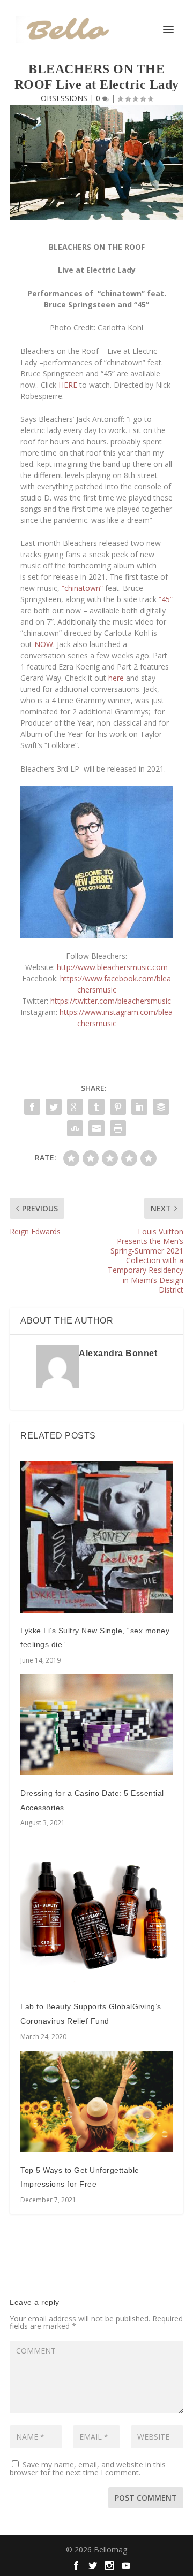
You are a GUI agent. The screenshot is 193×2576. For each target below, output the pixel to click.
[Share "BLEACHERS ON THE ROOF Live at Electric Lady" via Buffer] (161, 1107)
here (116, 678)
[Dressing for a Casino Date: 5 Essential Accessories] (96, 1725)
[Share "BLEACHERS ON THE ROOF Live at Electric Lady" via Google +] (75, 1107)
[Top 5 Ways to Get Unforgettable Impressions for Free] (96, 2102)
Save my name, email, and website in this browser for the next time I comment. (88, 2469)
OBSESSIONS (64, 98)
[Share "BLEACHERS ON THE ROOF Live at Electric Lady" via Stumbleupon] (75, 1128)
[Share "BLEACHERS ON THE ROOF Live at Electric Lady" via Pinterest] (118, 1107)
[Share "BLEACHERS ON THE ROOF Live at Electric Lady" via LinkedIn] (139, 1107)
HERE (68, 385)
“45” (166, 599)
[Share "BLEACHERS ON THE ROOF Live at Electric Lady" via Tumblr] (96, 1107)
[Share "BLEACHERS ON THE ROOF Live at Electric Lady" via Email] (96, 1128)
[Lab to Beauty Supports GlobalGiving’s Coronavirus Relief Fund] (96, 1913)
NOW (44, 644)
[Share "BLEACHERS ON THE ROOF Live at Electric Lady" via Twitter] (54, 1107)
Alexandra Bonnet (118, 1353)
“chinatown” (82, 588)
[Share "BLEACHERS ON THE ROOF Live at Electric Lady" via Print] (118, 1128)
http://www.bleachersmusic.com (112, 967)
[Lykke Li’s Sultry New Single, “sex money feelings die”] (96, 1537)
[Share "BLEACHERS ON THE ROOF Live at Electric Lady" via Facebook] (32, 1107)
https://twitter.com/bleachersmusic (111, 1001)
